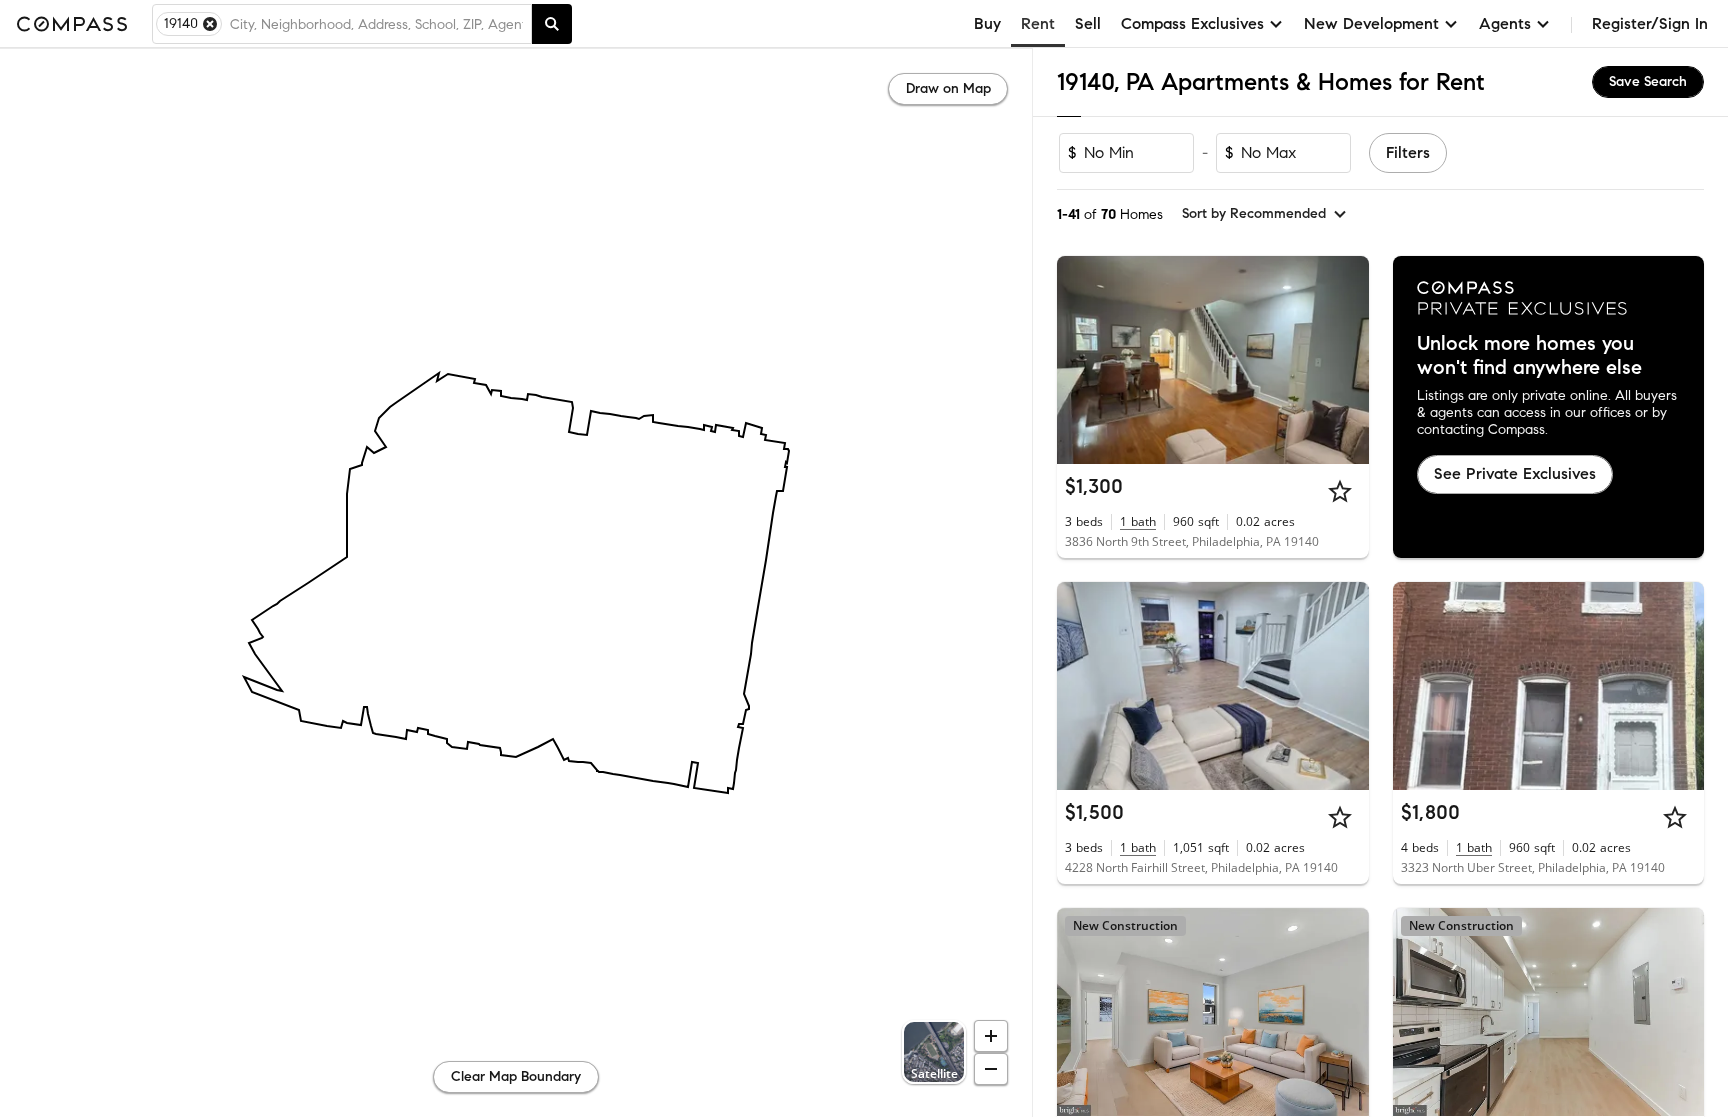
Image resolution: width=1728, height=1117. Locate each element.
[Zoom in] (991, 1036)
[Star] (1340, 491)
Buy (987, 23)
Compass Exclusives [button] (1192, 23)
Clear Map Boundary (516, 1076)
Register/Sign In (1650, 23)
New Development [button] (1371, 23)
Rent (1038, 23)
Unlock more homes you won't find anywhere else (1529, 356)
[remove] (210, 24)
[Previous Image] (1081, 360)
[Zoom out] (991, 1069)
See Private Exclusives (1515, 473)
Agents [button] (1505, 23)
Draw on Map (948, 88)
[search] (552, 24)
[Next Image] (1345, 360)
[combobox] (376, 24)
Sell (1088, 23)
